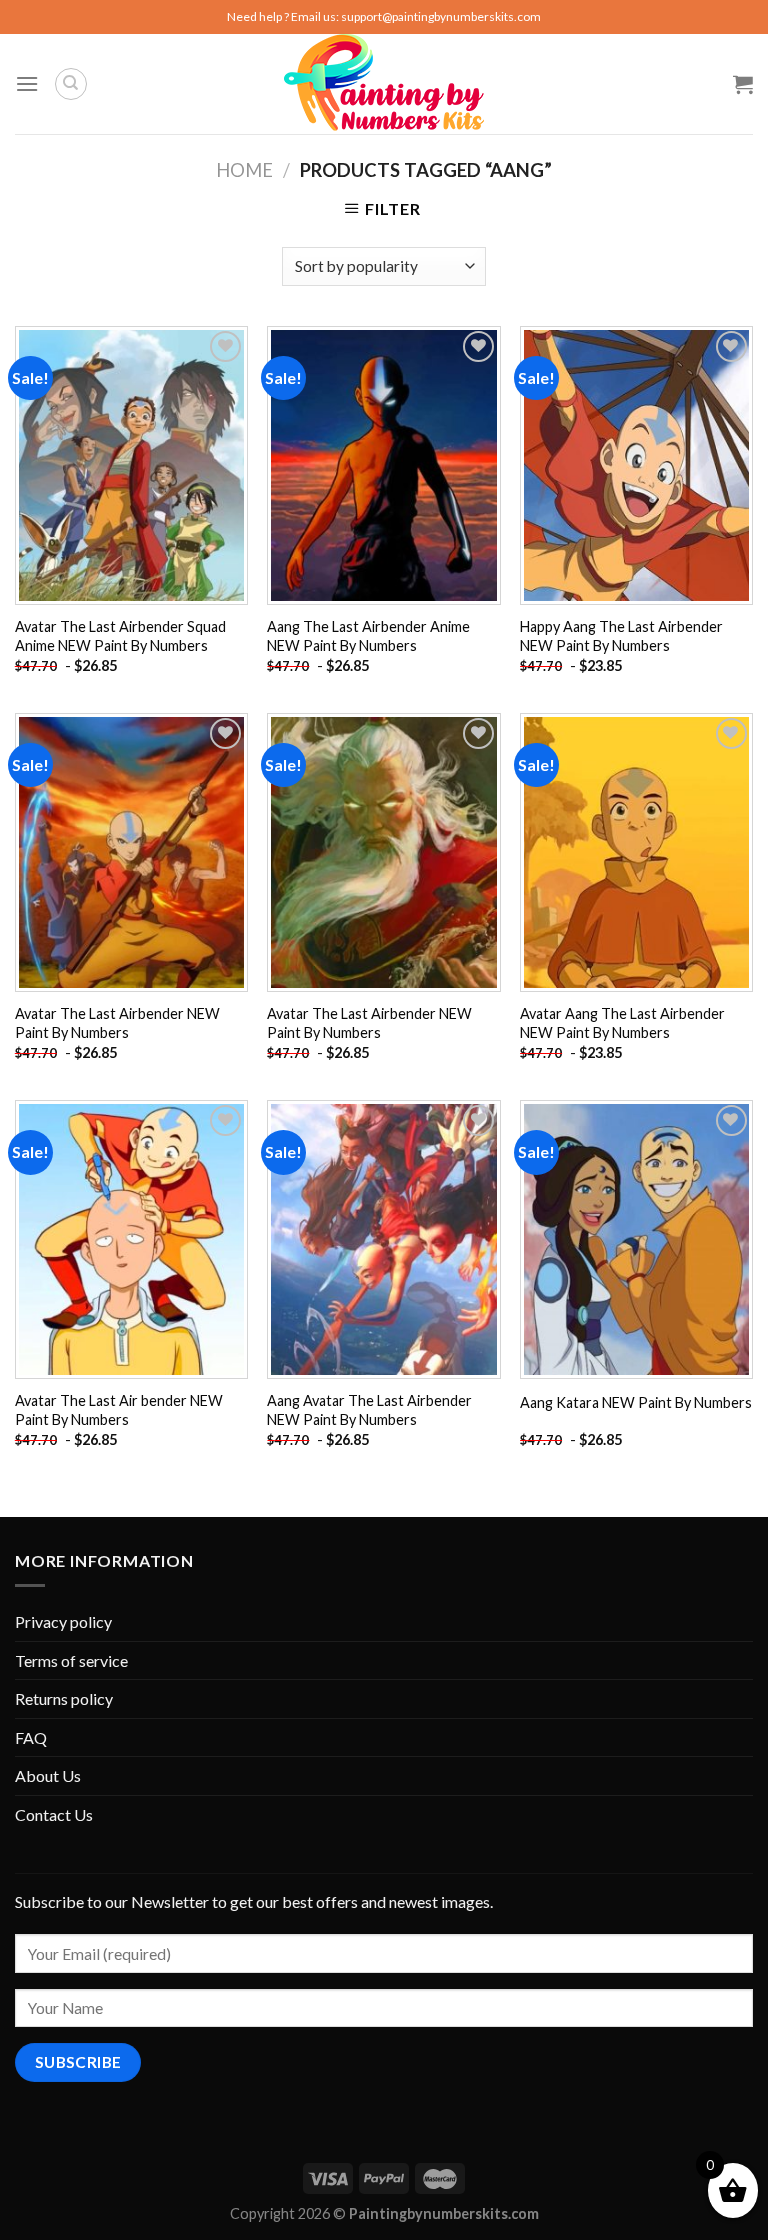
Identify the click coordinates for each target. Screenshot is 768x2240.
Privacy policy (63, 1621)
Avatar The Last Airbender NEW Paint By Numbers (117, 1023)
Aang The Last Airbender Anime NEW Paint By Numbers (368, 636)
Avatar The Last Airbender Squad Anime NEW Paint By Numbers (120, 636)
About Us (48, 1775)
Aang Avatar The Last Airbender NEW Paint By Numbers (369, 1410)
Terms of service (71, 1660)
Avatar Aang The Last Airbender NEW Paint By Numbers (622, 1023)
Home (244, 170)
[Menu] (27, 83)
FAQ (31, 1737)
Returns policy (64, 1698)
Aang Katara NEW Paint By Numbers (636, 1402)
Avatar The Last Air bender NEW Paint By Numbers (119, 1410)
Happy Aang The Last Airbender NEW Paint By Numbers (621, 636)
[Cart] (743, 84)
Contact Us (54, 1814)
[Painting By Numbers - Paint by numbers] (384, 84)
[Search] (71, 84)
